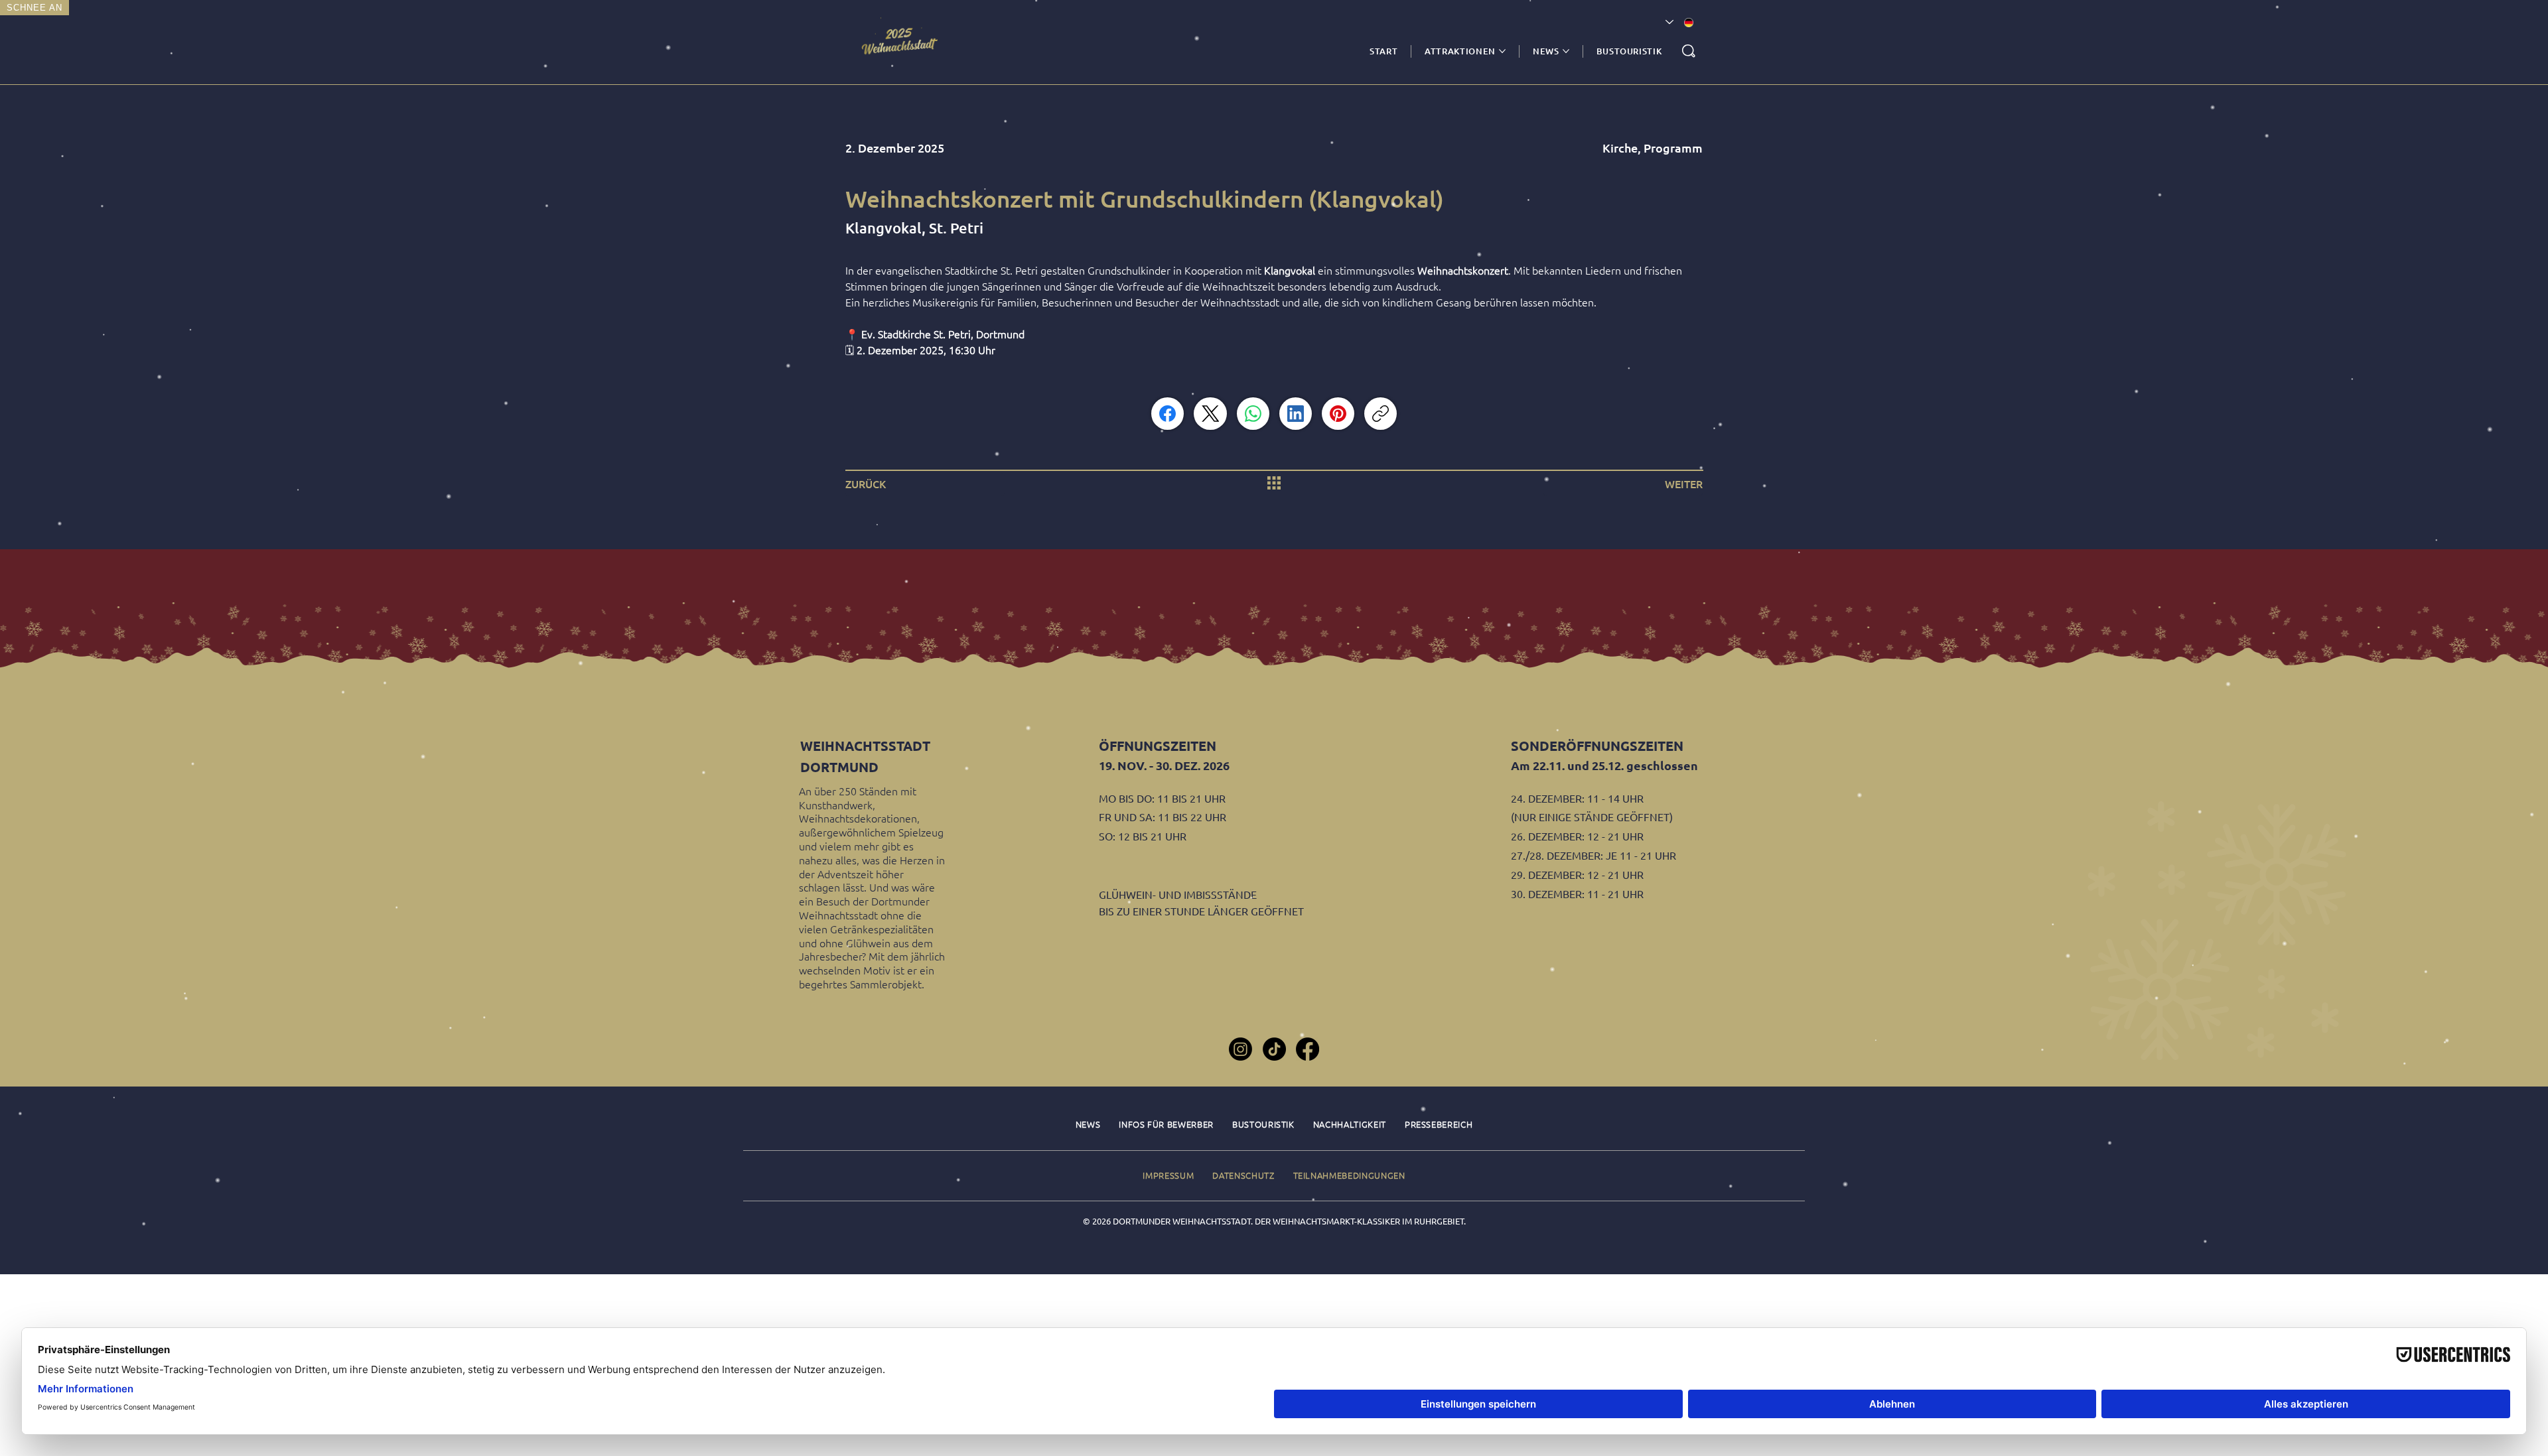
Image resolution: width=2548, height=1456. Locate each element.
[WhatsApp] (1253, 414)
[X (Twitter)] (1211, 414)
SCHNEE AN (35, 8)
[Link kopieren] (1380, 414)
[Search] (1689, 51)
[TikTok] (1274, 1049)
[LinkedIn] (1296, 414)
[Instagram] (1240, 1049)
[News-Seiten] (1566, 51)
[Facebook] (1168, 414)
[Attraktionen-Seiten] (1502, 51)
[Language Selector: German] (1679, 23)
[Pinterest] (1338, 414)
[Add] (902, 42)
